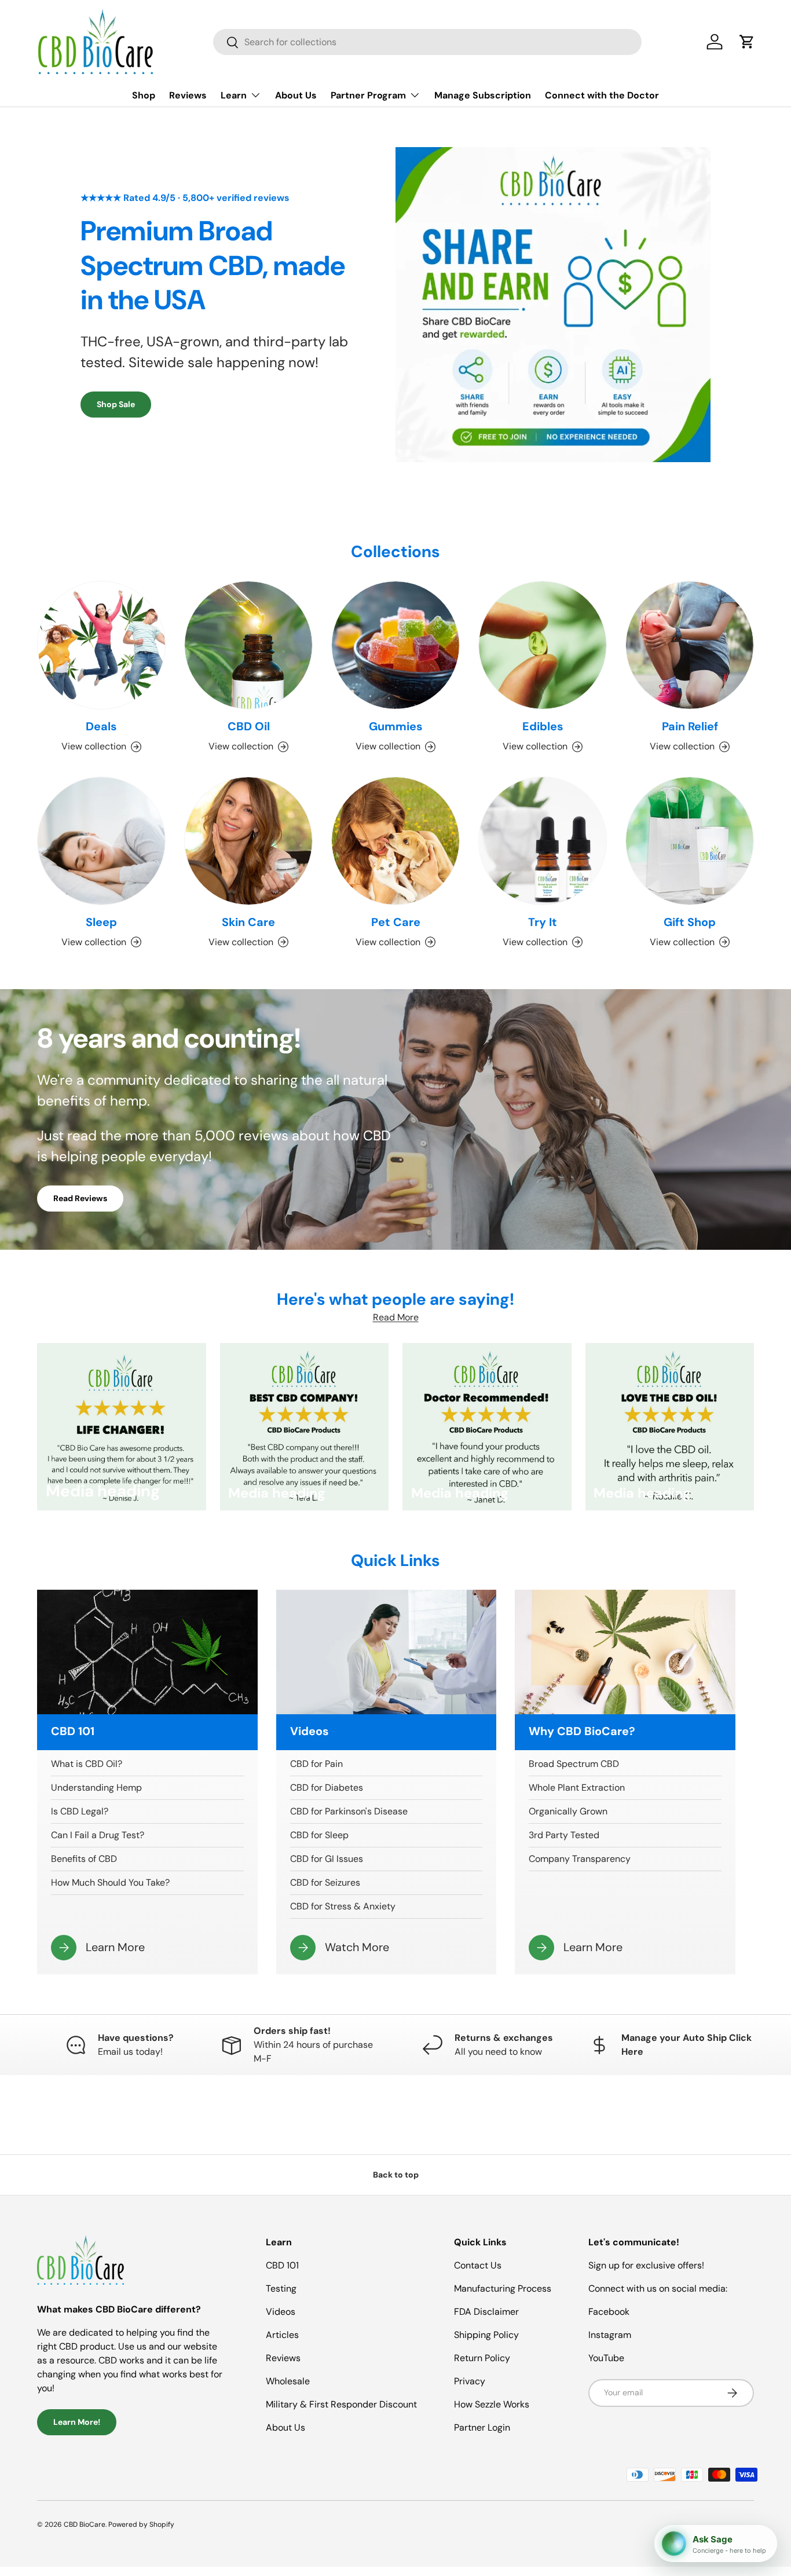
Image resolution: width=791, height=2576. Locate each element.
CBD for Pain (316, 1764)
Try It (543, 922)
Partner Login (482, 2427)
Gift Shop (690, 922)
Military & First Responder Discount (341, 2404)
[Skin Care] (248, 841)
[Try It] (543, 841)
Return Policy (482, 2358)
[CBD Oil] (248, 645)
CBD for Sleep (319, 1835)
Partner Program (368, 95)
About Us (296, 95)
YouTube (606, 2358)
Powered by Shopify (141, 2524)
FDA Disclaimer (486, 2312)
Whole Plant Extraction (577, 1788)
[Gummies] (395, 645)
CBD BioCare (85, 2524)
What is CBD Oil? (87, 1764)
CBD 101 (282, 2265)
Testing (281, 2288)
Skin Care (248, 922)
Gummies (396, 726)
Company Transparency (580, 1859)
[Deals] (101, 645)
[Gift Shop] (690, 841)
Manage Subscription (483, 95)
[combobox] (427, 42)
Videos (281, 2312)
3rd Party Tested (564, 1835)
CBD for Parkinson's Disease (349, 1811)
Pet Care (396, 922)
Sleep (101, 922)
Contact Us (478, 2265)
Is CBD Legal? (80, 1811)
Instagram (610, 2335)
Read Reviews (80, 1198)
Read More (396, 1317)
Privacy (470, 2381)
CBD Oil (249, 726)
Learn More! (77, 2422)
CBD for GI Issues (327, 1859)
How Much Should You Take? (110, 1882)
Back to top (396, 2175)
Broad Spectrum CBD (574, 1764)
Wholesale (288, 2381)
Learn (234, 95)
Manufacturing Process (503, 2288)
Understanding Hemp (96, 1788)
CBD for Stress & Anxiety (343, 1906)
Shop (144, 95)
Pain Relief (690, 726)
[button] (747, 42)
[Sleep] (101, 841)
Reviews (188, 95)
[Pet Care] (395, 841)
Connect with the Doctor (602, 95)
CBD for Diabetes (327, 1788)
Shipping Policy (486, 2335)
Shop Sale (116, 404)
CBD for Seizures (325, 1882)
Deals (101, 726)
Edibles (543, 726)
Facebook (609, 2312)
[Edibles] (543, 645)
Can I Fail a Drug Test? (98, 1835)
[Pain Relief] (690, 645)
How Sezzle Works (492, 2404)
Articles (282, 2335)
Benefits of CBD (84, 1859)
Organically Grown (568, 1811)
